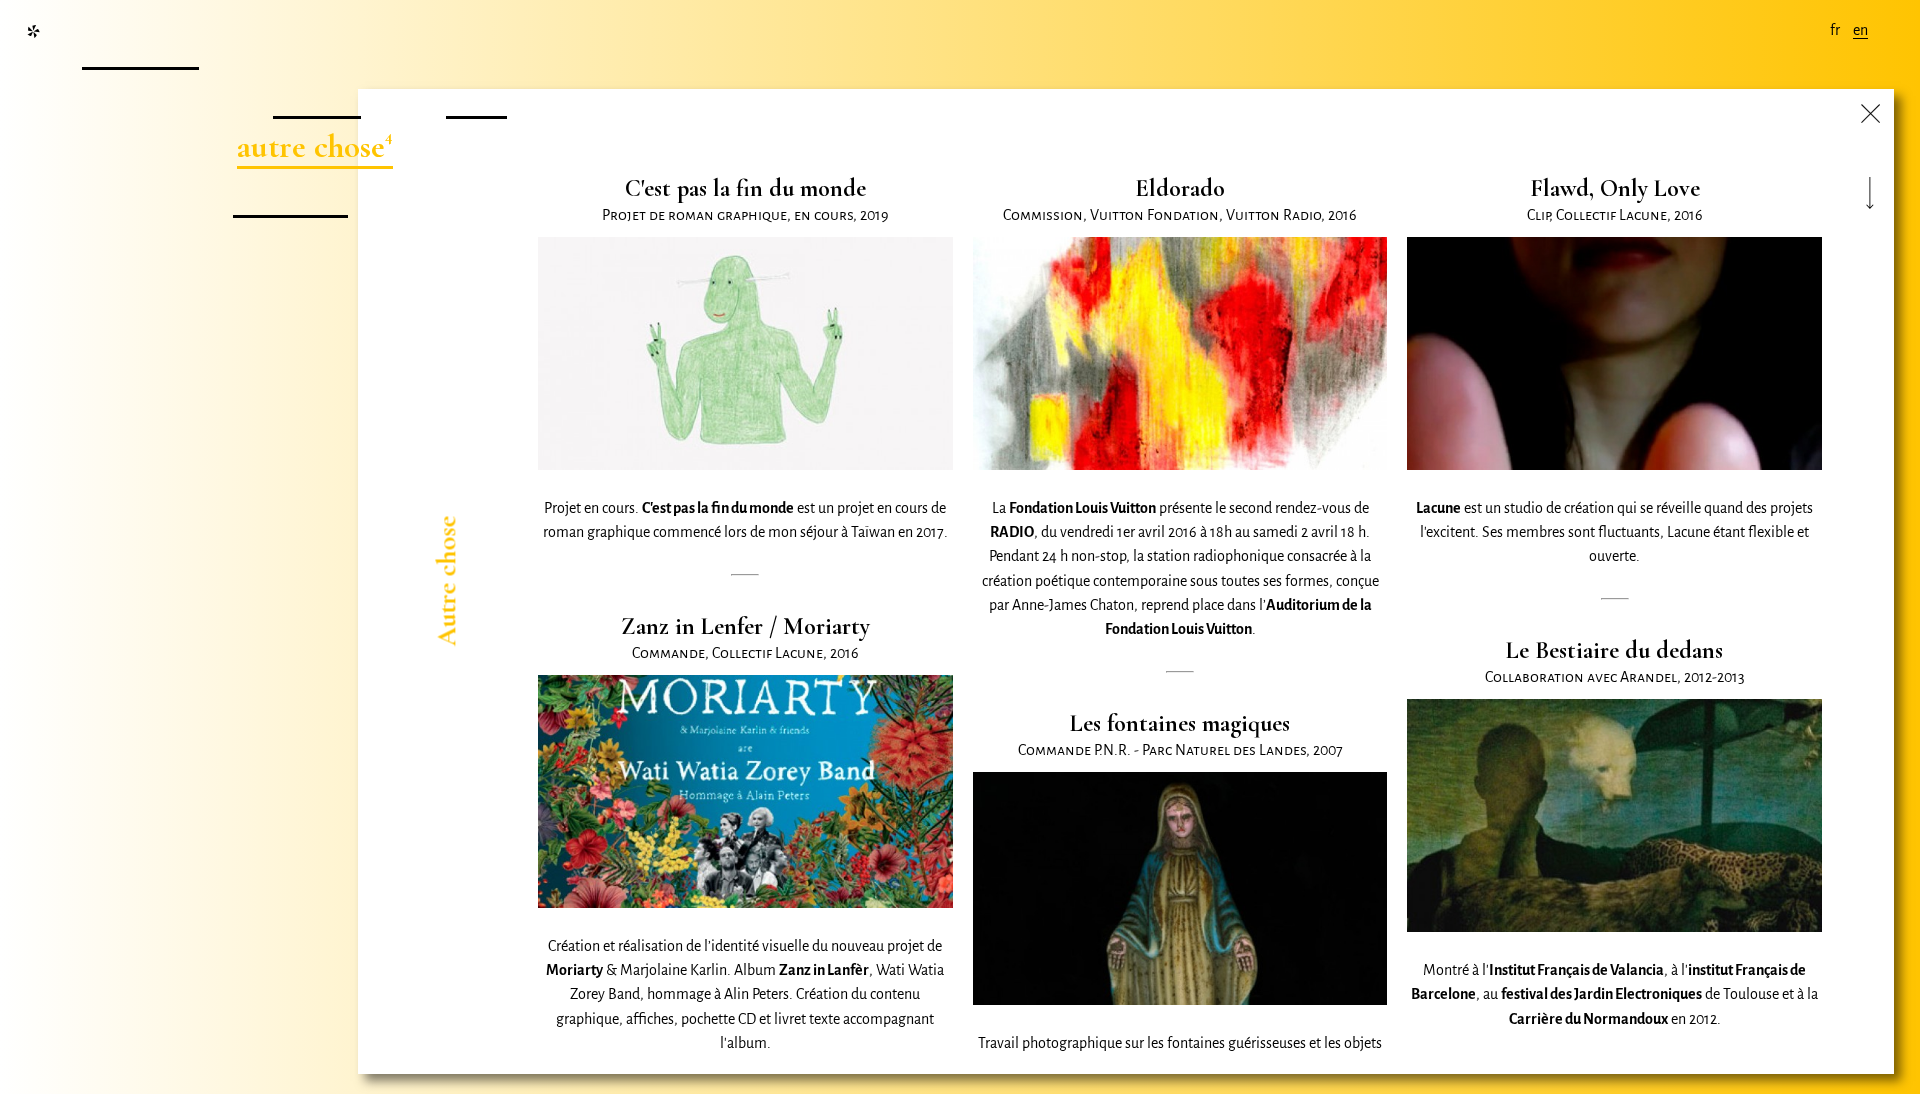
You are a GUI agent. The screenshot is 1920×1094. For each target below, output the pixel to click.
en (1860, 30)
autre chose (311, 146)
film (473, 96)
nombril (287, 195)
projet (313, 96)
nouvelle (137, 47)
